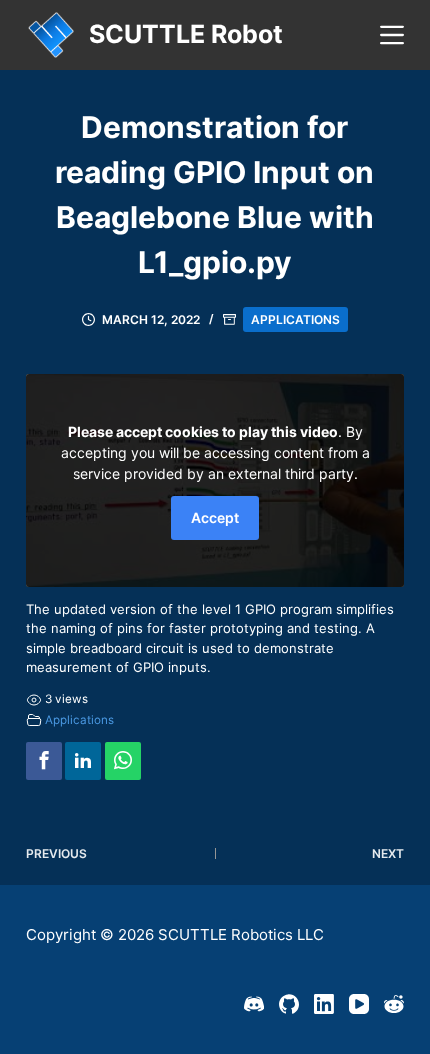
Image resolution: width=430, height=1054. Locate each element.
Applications (295, 319)
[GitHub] (289, 1004)
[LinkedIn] (324, 1004)
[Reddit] (394, 1004)
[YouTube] (359, 1004)
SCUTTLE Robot (186, 34)
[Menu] (392, 35)
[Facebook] (44, 760)
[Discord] (254, 1004)
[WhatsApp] (123, 760)
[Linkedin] (83, 760)
